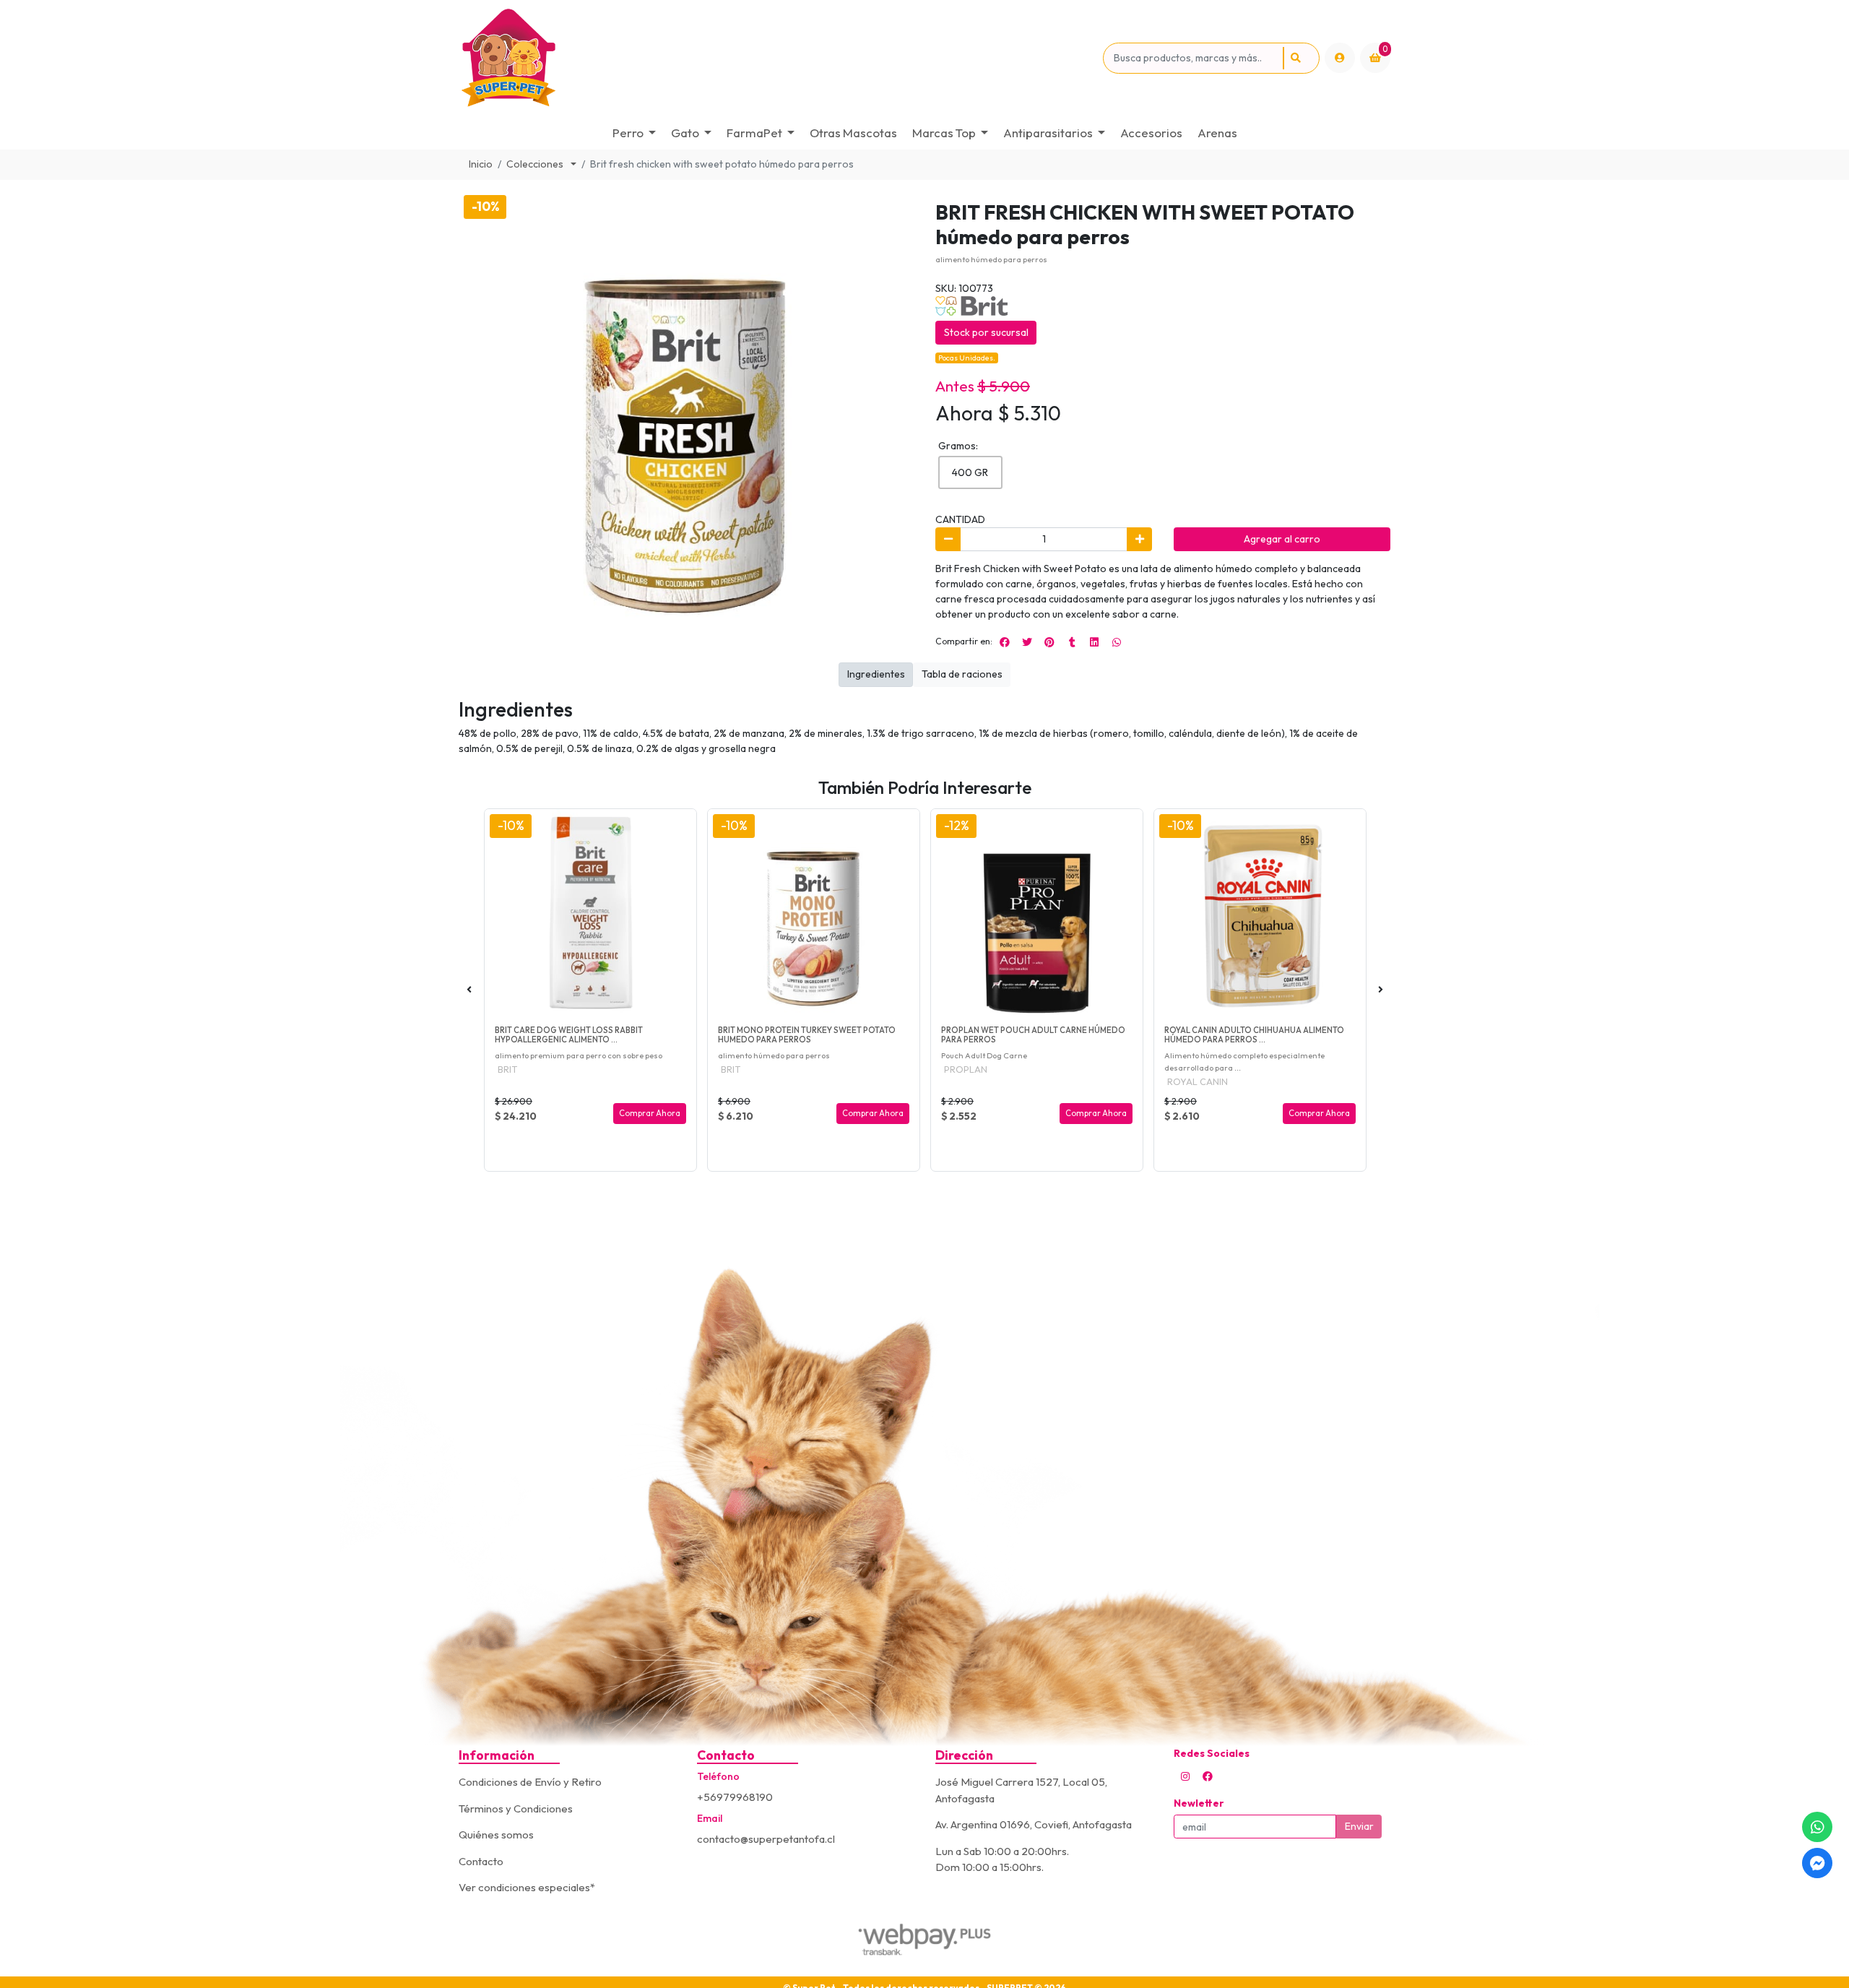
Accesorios (1151, 133)
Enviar (1359, 1826)
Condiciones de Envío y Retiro (530, 1782)
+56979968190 (735, 1797)
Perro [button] (628, 133)
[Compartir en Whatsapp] (1117, 642)
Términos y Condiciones (516, 1808)
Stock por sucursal (986, 332)
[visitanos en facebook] (1208, 1776)
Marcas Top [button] (944, 133)
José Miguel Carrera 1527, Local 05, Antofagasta (1021, 1790)
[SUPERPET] (778, 58)
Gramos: (958, 446)
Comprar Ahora (650, 1113)
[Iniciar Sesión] (1340, 58)
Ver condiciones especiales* (527, 1887)
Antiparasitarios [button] (1048, 133)
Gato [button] (685, 133)
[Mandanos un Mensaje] (1817, 1863)
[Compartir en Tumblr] (1072, 642)
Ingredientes (876, 674)
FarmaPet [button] (754, 133)
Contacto (481, 1861)
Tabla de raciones (962, 674)
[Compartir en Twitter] (1027, 642)
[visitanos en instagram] (1185, 1776)
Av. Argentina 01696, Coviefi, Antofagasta (1034, 1824)
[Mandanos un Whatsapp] (1817, 1827)
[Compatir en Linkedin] (1094, 642)
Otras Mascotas (853, 133)
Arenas (1217, 133)
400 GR (970, 472)
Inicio (481, 164)
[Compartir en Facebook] (1005, 642)
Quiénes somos (496, 1834)
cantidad (960, 519)
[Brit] (971, 304)
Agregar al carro (1282, 539)
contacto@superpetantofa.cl (766, 1839)
